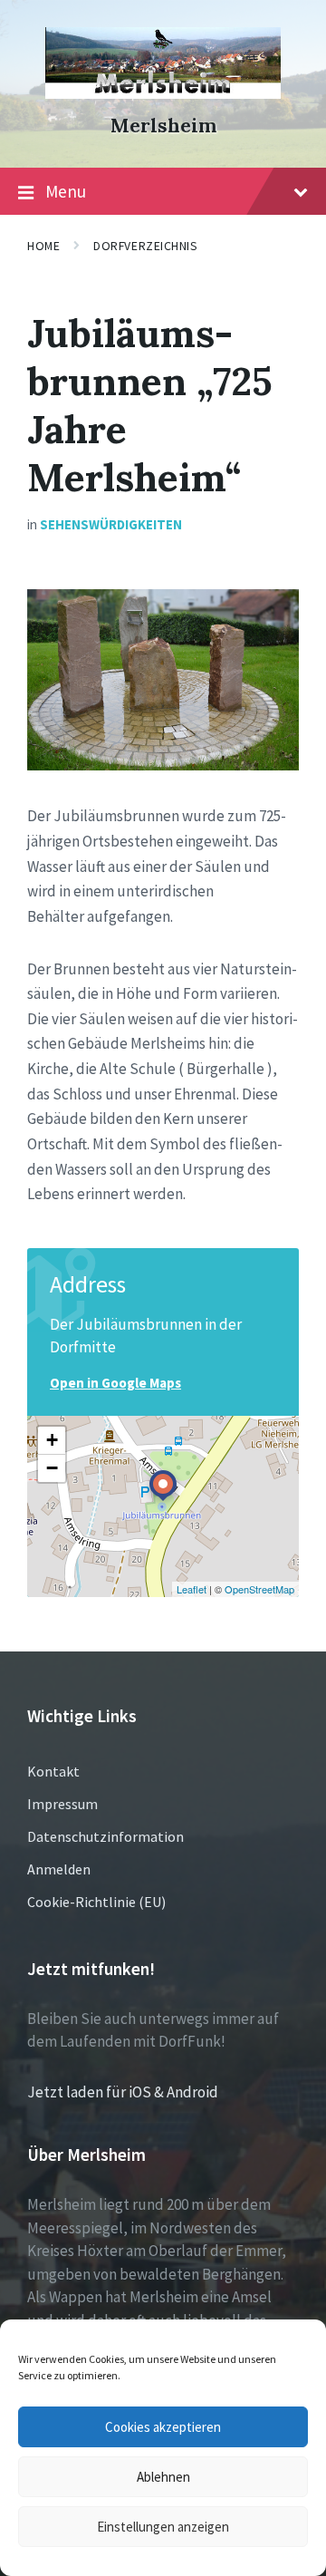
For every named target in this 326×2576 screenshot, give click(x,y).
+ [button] (52, 1440)
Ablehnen (163, 2477)
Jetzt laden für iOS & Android (123, 2092)
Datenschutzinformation (105, 1836)
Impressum (62, 1804)
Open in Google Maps (115, 1383)
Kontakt (53, 1771)
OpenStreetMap (259, 1589)
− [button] (52, 1468)
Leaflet (192, 1589)
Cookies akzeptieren (163, 2427)
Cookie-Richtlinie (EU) (96, 1902)
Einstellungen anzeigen (163, 2527)
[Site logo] (163, 93)
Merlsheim (163, 126)
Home (43, 246)
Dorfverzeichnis (145, 246)
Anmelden (59, 1869)
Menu (66, 191)
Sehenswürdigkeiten (111, 524)
